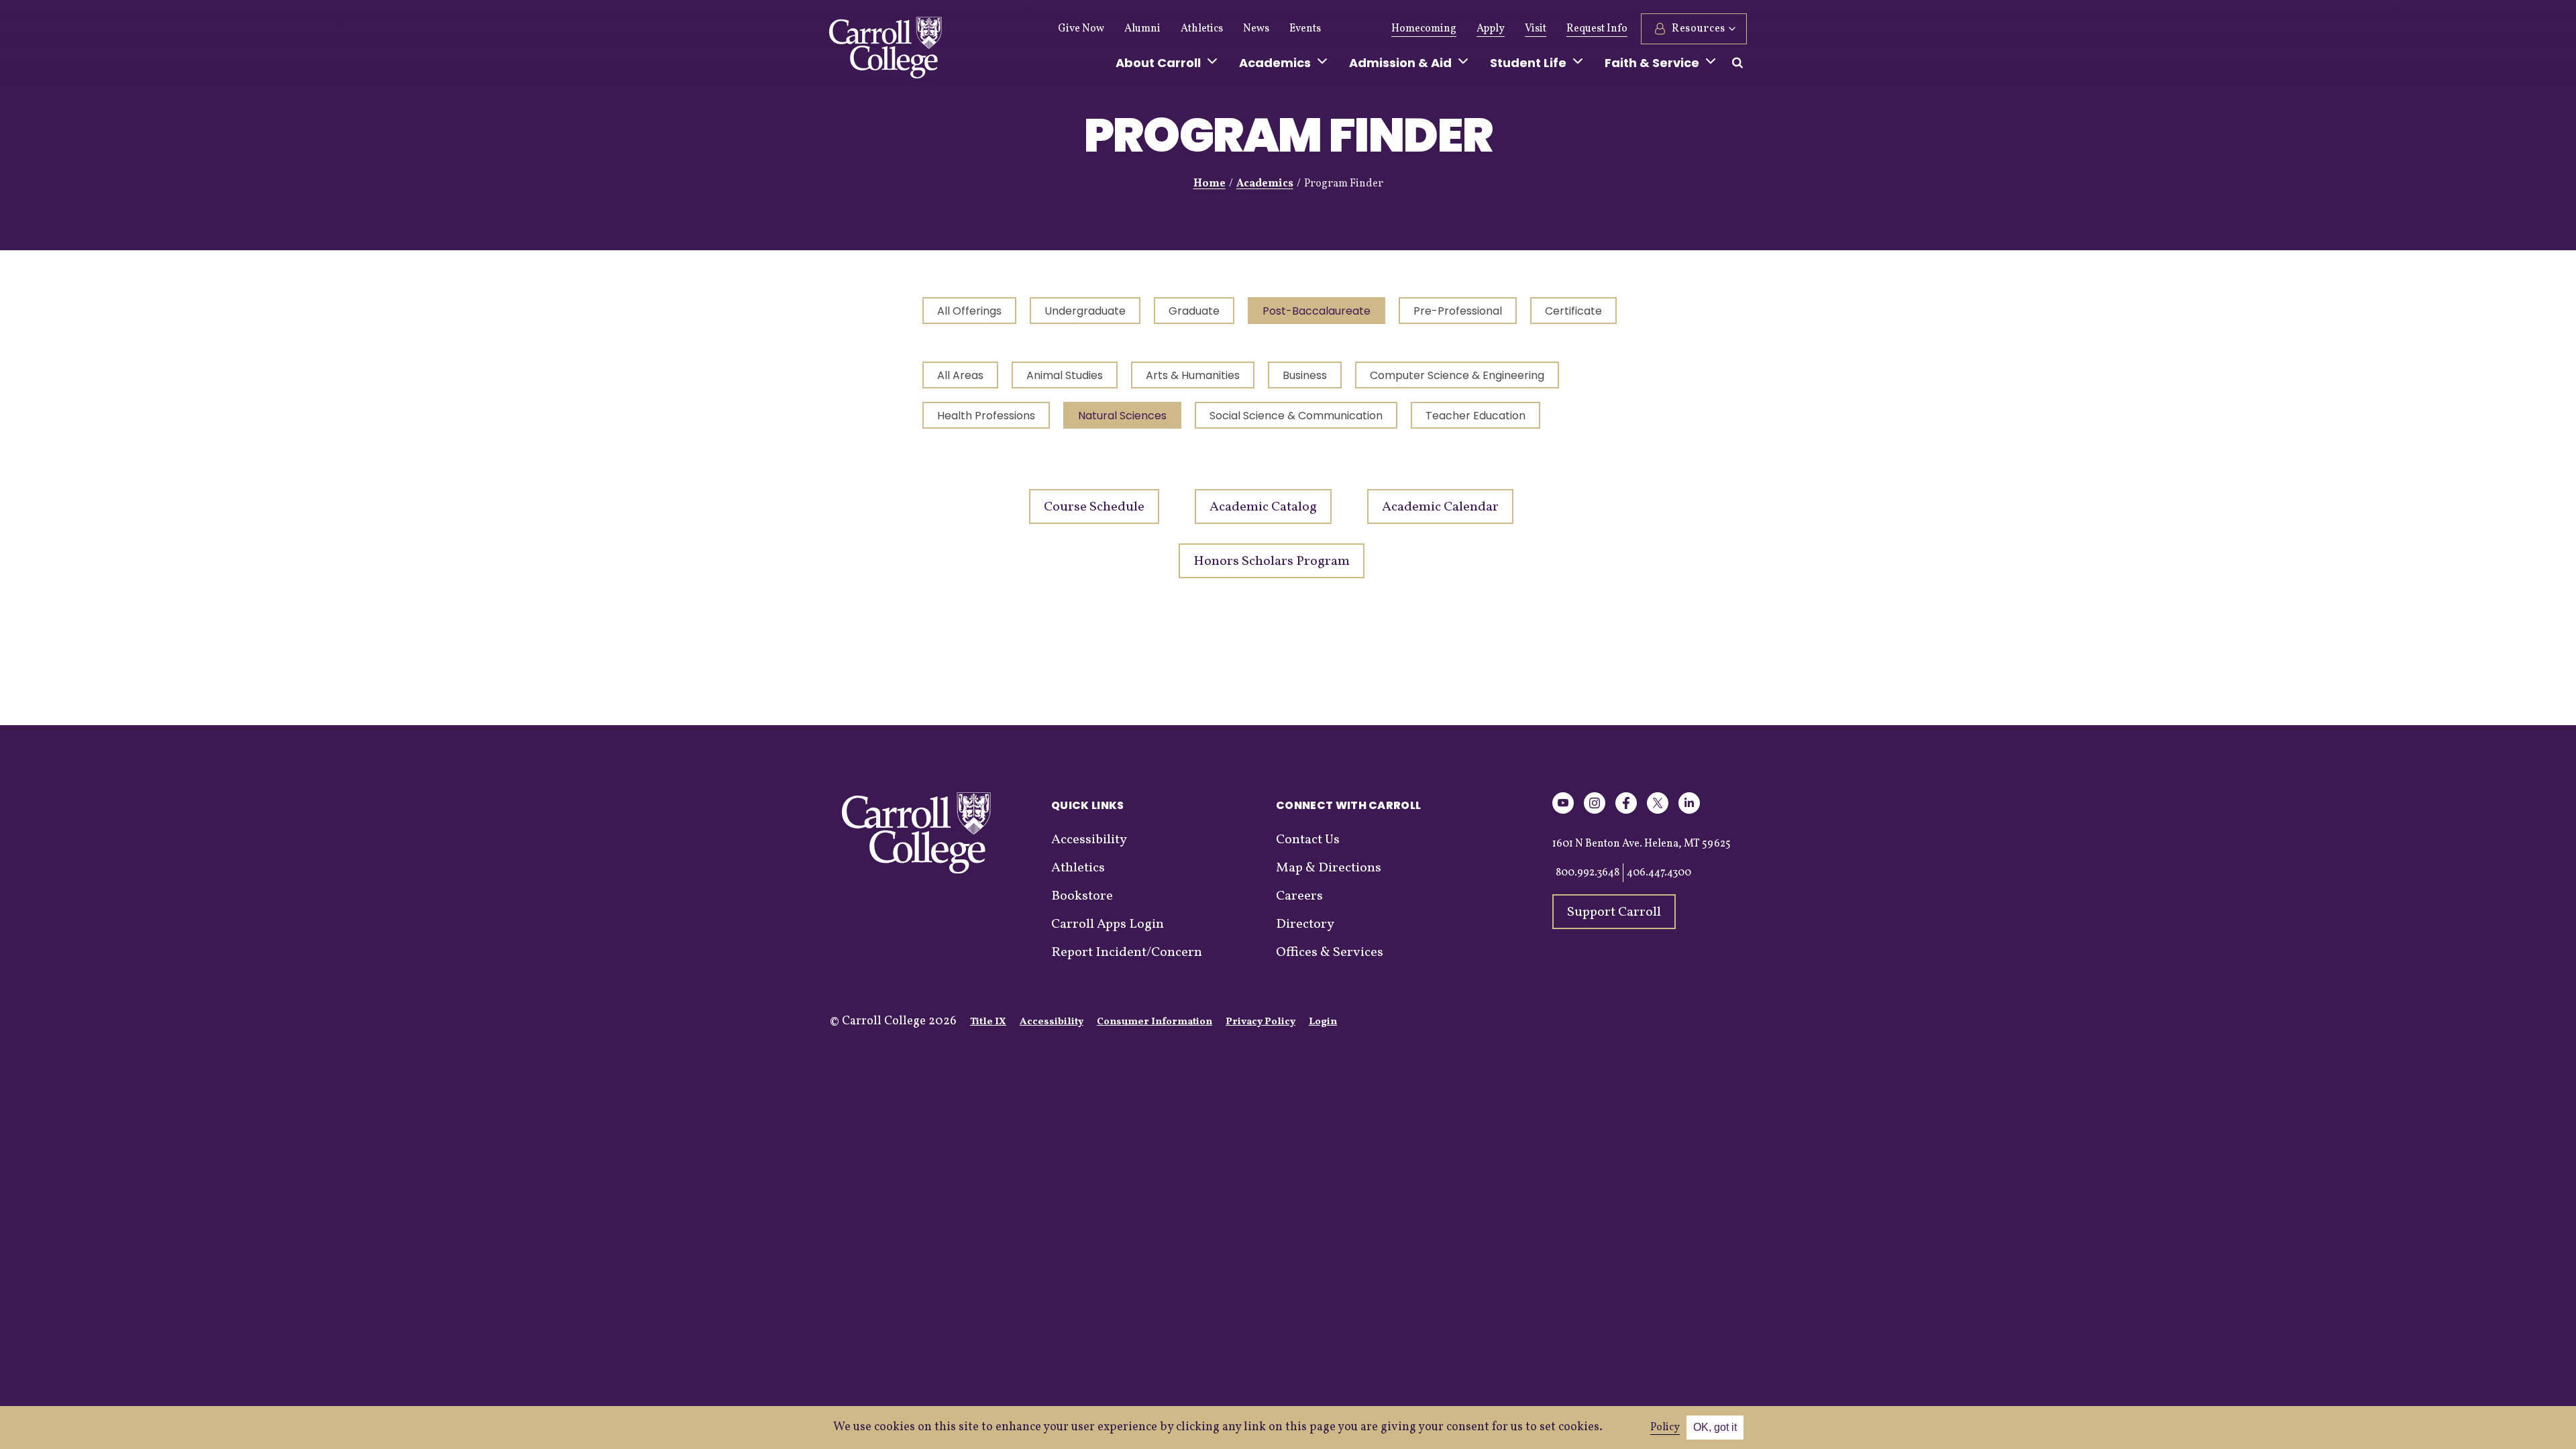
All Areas (960, 375)
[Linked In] (1689, 811)
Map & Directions (1329, 868)
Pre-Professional (1458, 311)
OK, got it (1715, 1427)
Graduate (1194, 311)
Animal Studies (1065, 375)
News (1256, 29)
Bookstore (1082, 896)
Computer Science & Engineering (1457, 375)
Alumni (1142, 29)
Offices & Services (1330, 953)
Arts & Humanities (1193, 375)
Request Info (1597, 29)
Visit (1536, 29)
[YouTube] (1563, 811)
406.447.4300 (1659, 873)
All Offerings (969, 311)
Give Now (1081, 29)
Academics (1265, 184)
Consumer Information (1155, 1022)
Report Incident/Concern (1127, 953)
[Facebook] (1626, 811)
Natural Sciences (1122, 416)
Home (1210, 184)
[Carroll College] (885, 51)
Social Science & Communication (1296, 416)
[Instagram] (1595, 811)
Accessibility (1089, 840)
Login (1323, 1022)
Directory (1305, 924)
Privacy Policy (1260, 1022)
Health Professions (986, 416)
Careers (1299, 896)
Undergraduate (1085, 311)
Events (1305, 29)
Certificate (1573, 311)
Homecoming (1424, 29)
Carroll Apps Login (1108, 924)
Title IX (988, 1022)
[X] (1658, 811)
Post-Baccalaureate (1317, 311)
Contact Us (1308, 840)
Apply (1491, 29)
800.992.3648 (1588, 873)
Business (1305, 375)
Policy (1665, 1428)
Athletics (1202, 29)
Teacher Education (1475, 416)
